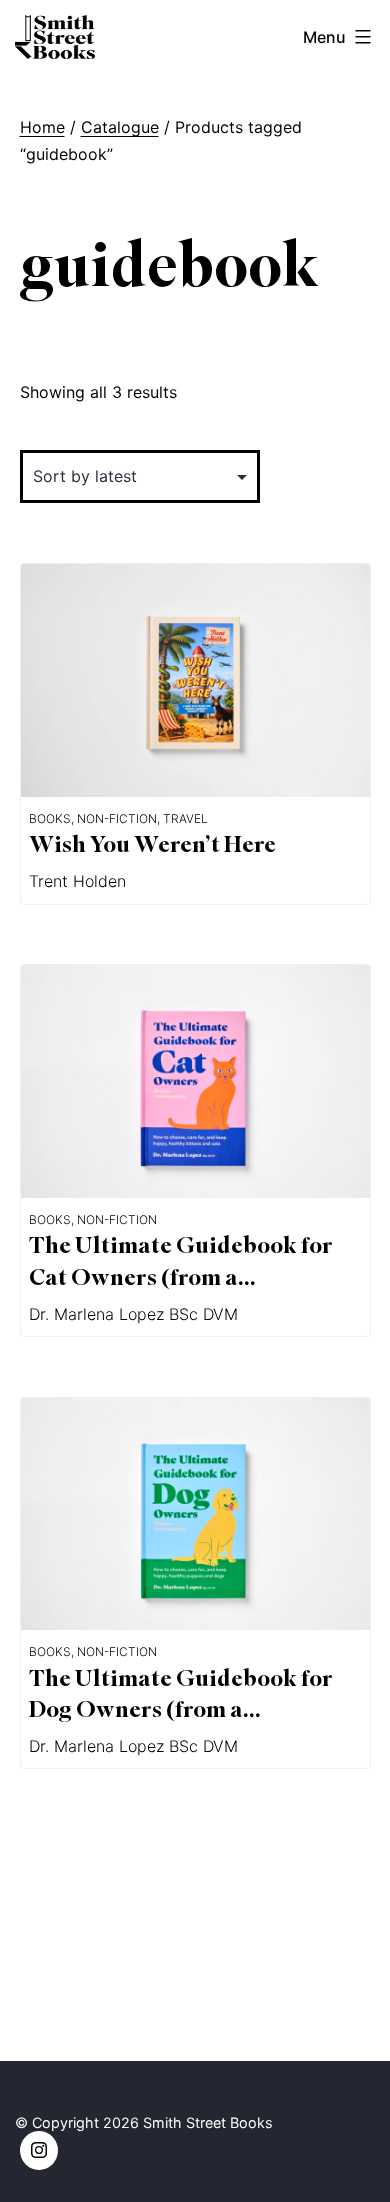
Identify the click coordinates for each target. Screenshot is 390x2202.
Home (42, 127)
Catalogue (120, 127)
